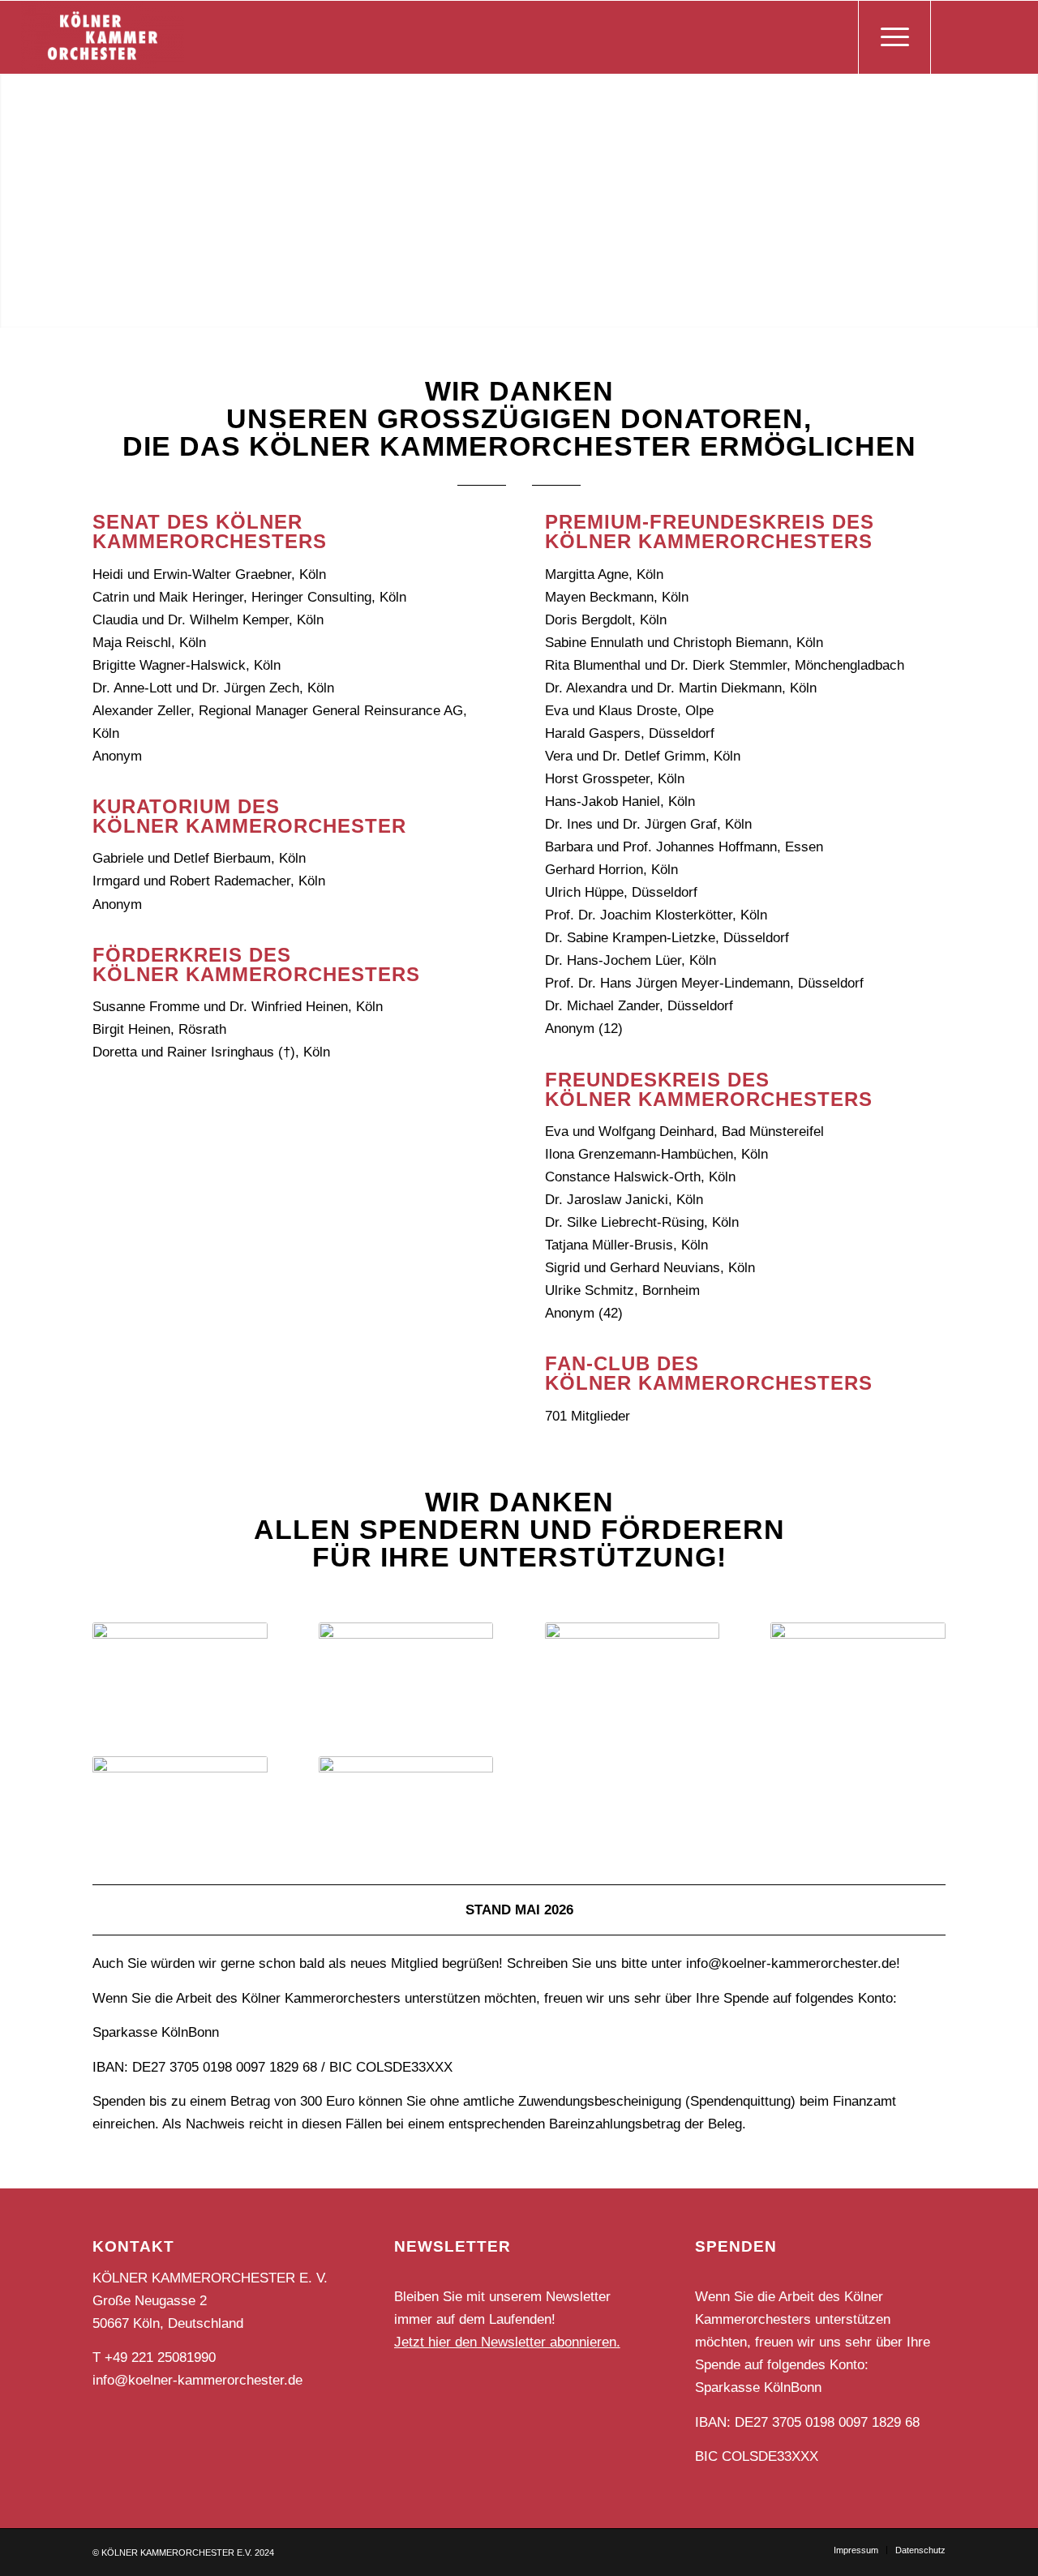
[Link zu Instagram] (980, 36)
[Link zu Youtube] (1005, 36)
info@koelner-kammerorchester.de (197, 2380)
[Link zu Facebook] (956, 36)
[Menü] (894, 37)
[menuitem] (856, 2550)
